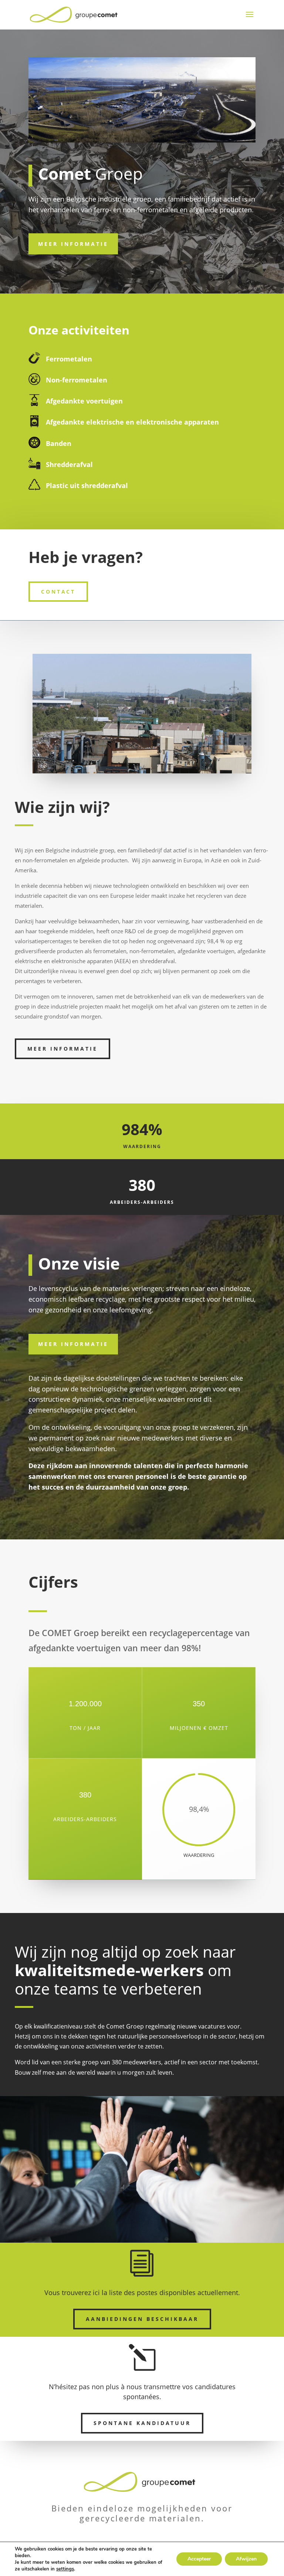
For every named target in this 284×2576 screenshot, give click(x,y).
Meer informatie (73, 244)
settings (65, 2569)
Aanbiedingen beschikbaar (142, 2319)
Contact (58, 592)
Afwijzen (246, 2559)
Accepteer (199, 2559)
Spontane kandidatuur (142, 2423)
